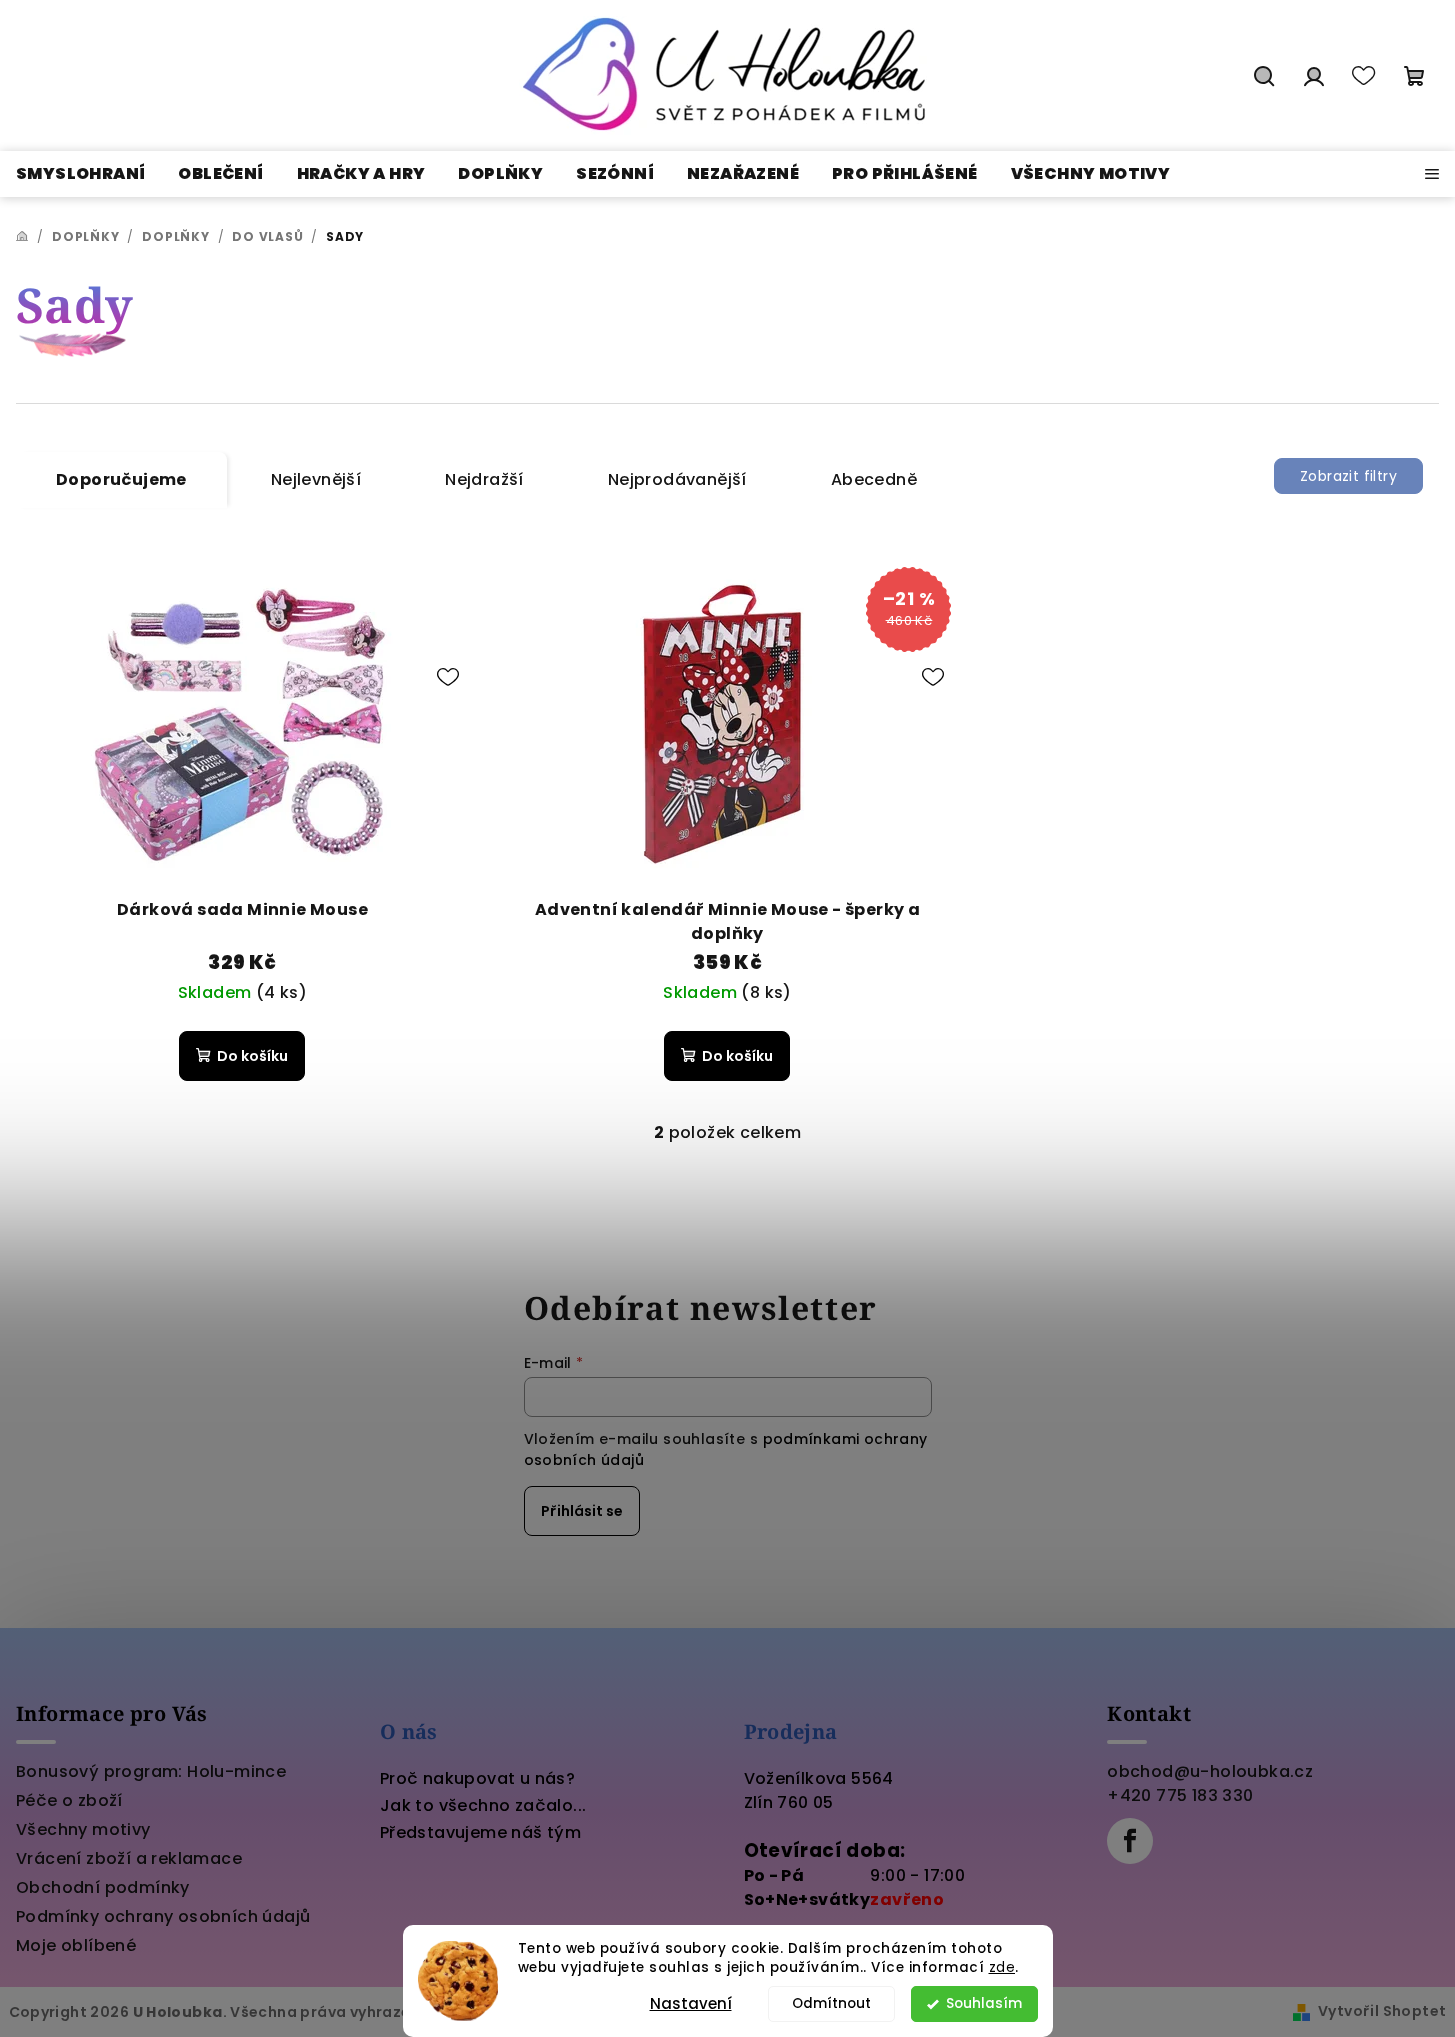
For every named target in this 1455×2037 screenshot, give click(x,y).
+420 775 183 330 (1180, 1795)
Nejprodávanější (677, 479)
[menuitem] (80, 174)
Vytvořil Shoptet (1382, 2011)
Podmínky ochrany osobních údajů (163, 1916)
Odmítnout (831, 2003)
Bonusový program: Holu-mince (151, 1771)
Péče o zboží (69, 1800)
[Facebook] (1130, 1841)
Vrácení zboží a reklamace (129, 1858)
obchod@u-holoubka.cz (1210, 1771)
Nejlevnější (316, 479)
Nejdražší (484, 479)
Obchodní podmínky (103, 1887)
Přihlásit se (582, 1511)
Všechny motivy (83, 1829)
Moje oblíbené (76, 1945)
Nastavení (691, 2003)
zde (1002, 1967)
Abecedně (874, 479)
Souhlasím (984, 2003)
